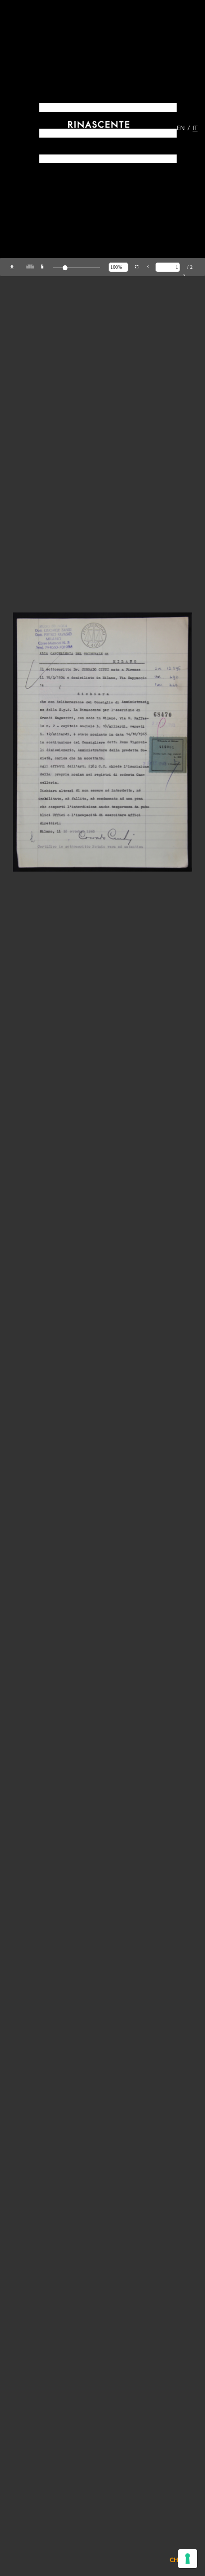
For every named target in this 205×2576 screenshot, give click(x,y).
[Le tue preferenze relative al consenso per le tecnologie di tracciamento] (188, 2559)
